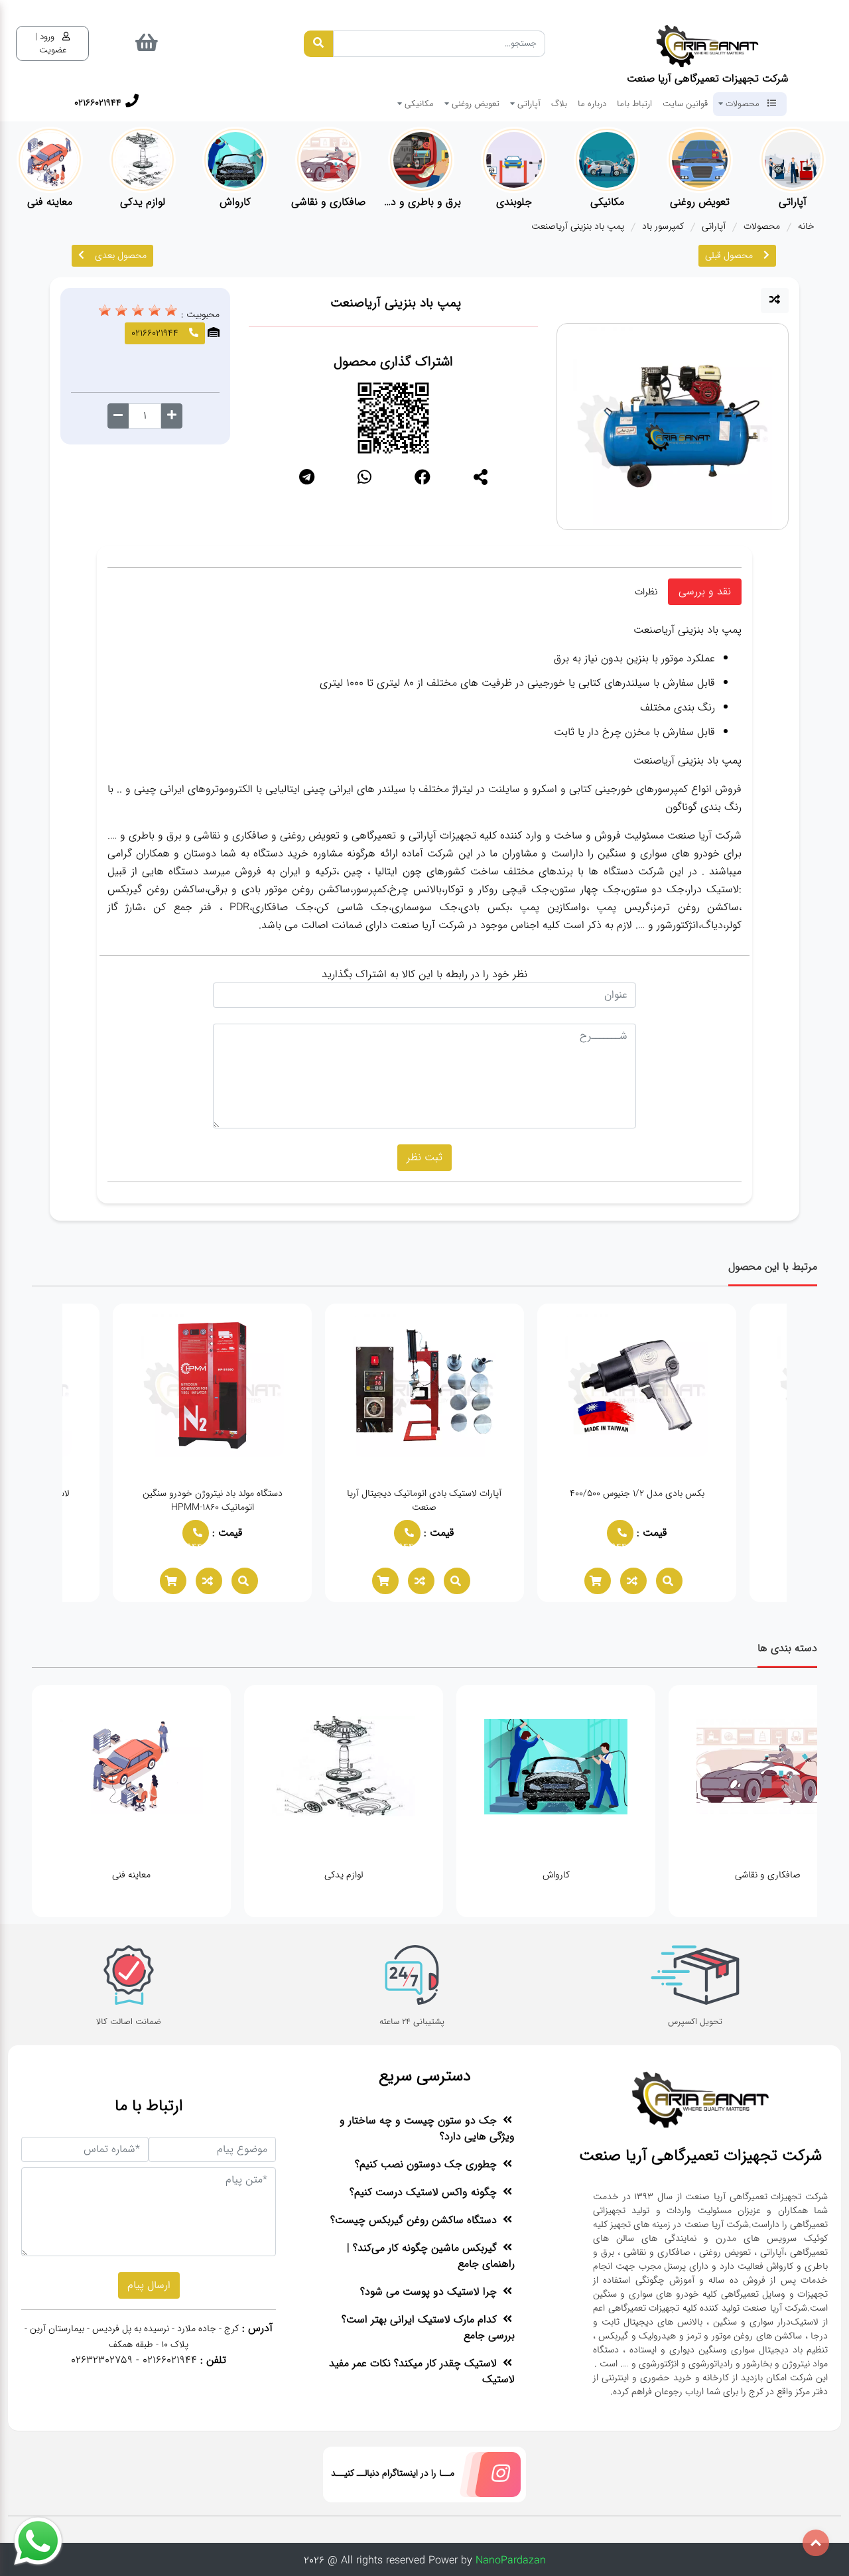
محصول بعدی (121, 255)
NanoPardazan (511, 2560)
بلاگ (559, 103)
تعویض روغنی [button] (474, 103)
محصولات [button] (743, 103)
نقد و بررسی (705, 591)
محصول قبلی (729, 255)
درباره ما (592, 103)
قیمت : (638, 1533)
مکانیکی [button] (418, 103)
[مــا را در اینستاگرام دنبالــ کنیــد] (488, 2477)
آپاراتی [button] (528, 103)
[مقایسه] (775, 301)
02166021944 (604, 1543)
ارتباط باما (634, 103)
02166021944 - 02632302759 (134, 2360)
